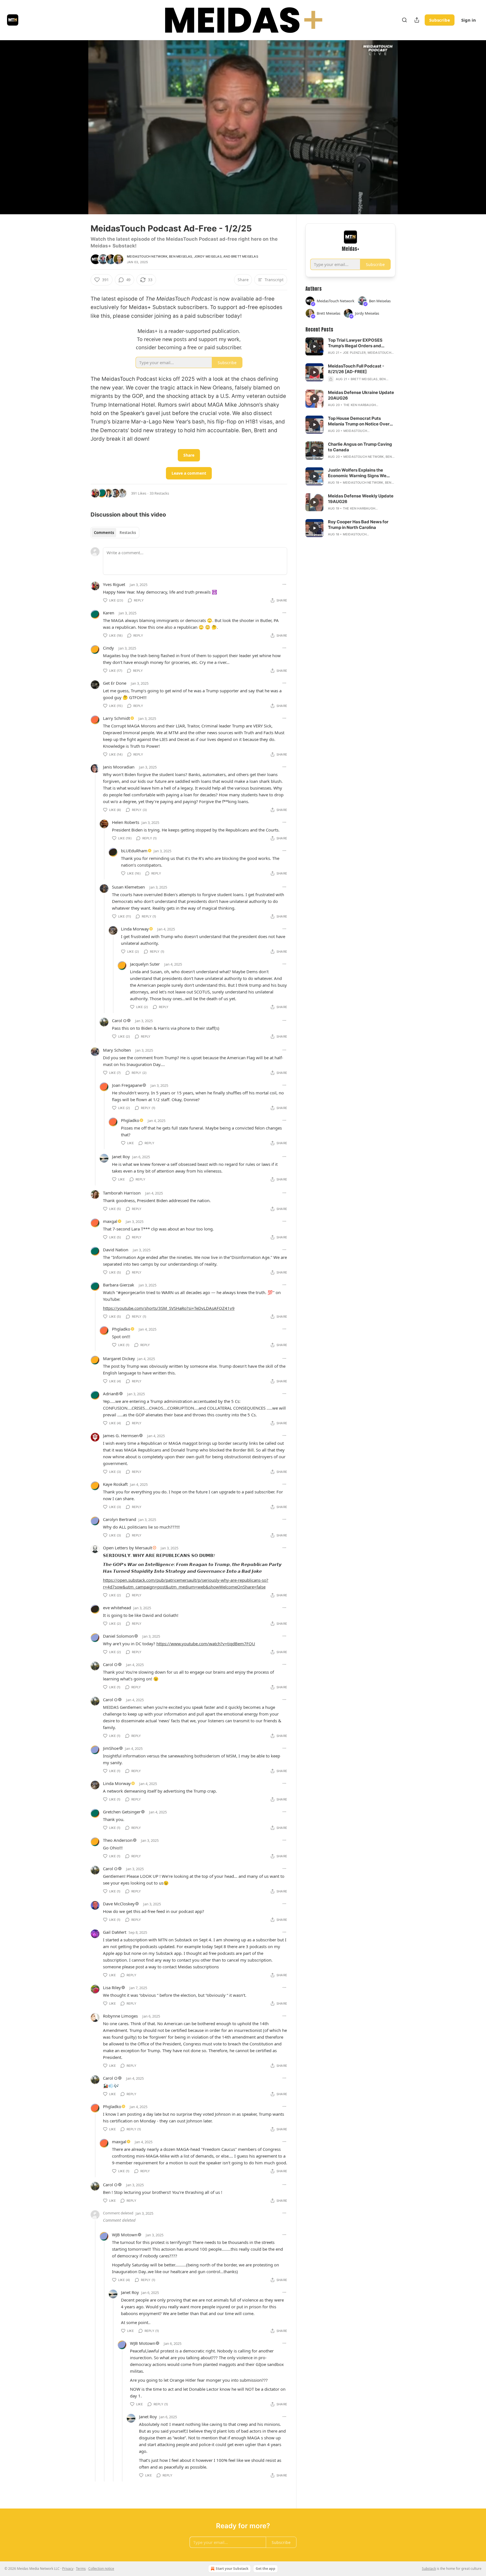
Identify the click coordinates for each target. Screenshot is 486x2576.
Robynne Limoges (120, 2016)
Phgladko (130, 1120)
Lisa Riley (112, 1987)
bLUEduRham (134, 851)
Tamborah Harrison (122, 1193)
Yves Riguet (114, 584)
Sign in (469, 20)
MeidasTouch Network (147, 256)
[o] (314, 346)
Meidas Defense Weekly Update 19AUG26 (361, 499)
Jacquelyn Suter (145, 964)
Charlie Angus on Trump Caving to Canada (360, 447)
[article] (350, 346)
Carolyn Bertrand (120, 1519)
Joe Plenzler (354, 353)
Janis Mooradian (119, 767)
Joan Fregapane (127, 1085)
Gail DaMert (115, 1932)
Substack (429, 2569)
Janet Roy (121, 1157)
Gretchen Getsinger (122, 1812)
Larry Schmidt (116, 718)
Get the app (265, 2569)
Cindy (108, 648)
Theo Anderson (118, 1840)
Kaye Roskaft (115, 1484)
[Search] (404, 20)
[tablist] (115, 533)
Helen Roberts (126, 822)
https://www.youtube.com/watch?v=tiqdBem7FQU (206, 1644)
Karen (109, 613)
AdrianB (111, 1394)
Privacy (68, 2569)
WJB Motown (125, 2235)
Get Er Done (115, 683)
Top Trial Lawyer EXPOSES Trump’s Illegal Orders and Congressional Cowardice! (355, 343)
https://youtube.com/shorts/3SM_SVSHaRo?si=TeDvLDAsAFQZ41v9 (169, 1308)
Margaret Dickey (119, 1358)
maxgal (110, 1221)
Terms (81, 2569)
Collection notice (101, 2569)
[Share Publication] (417, 20)
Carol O (119, 1020)
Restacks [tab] (128, 533)
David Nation (116, 1250)
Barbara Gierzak (119, 1285)
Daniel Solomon (118, 1636)
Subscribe (440, 20)
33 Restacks (159, 493)
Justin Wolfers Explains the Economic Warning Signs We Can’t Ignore (357, 473)
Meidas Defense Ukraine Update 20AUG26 (361, 395)
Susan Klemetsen (128, 887)
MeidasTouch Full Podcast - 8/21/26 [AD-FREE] (356, 369)
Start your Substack (232, 2569)
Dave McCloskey (119, 1904)
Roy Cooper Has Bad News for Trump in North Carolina (358, 525)
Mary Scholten (117, 1050)
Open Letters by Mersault (128, 1548)
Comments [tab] (104, 533)
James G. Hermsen (121, 1435)
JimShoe (111, 1748)
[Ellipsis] (284, 584)
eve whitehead (117, 1608)
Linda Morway (135, 929)
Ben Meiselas (181, 256)
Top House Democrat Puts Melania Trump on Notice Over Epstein (359, 421)
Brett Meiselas (245, 256)
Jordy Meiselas (208, 256)
